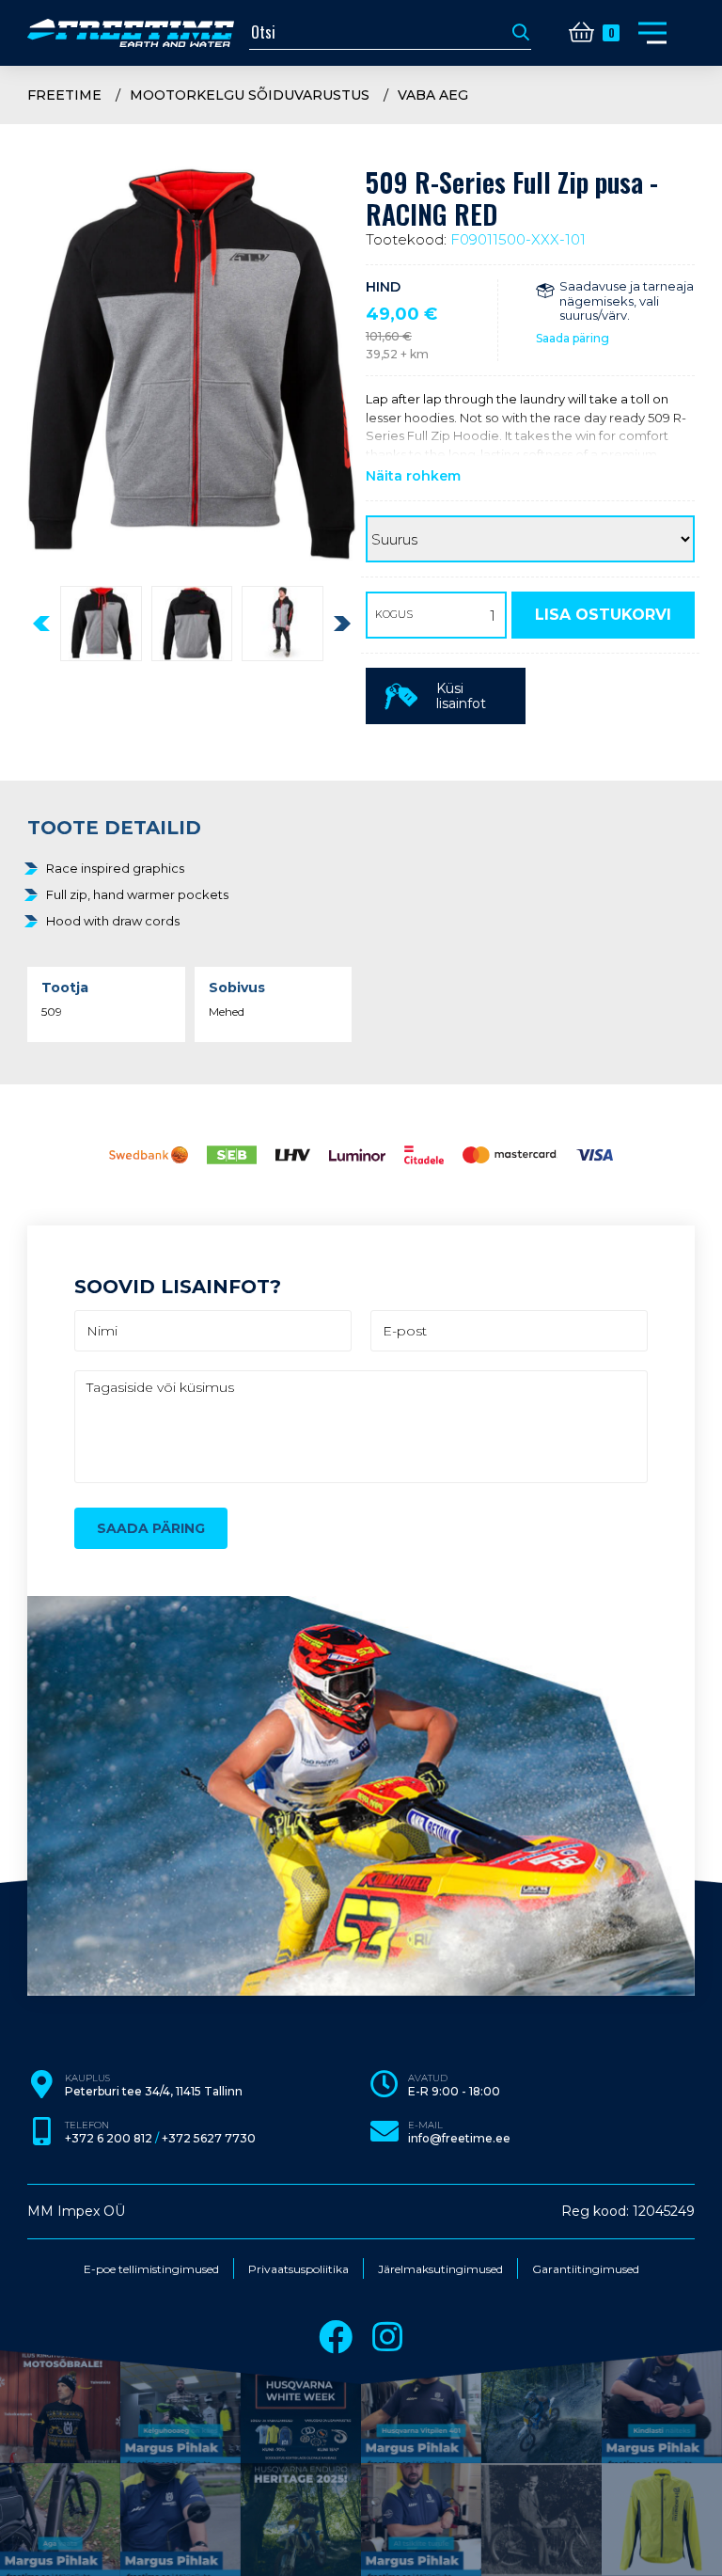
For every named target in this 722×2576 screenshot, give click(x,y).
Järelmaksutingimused (440, 2269)
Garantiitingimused (586, 2269)
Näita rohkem (413, 476)
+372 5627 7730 (209, 2139)
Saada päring (573, 338)
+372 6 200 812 (109, 2139)
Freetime (64, 95)
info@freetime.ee (459, 2139)
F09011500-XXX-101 (518, 239)
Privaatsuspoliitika (298, 2269)
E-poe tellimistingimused (151, 2269)
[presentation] (41, 624)
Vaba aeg (433, 95)
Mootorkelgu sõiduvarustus (250, 95)
